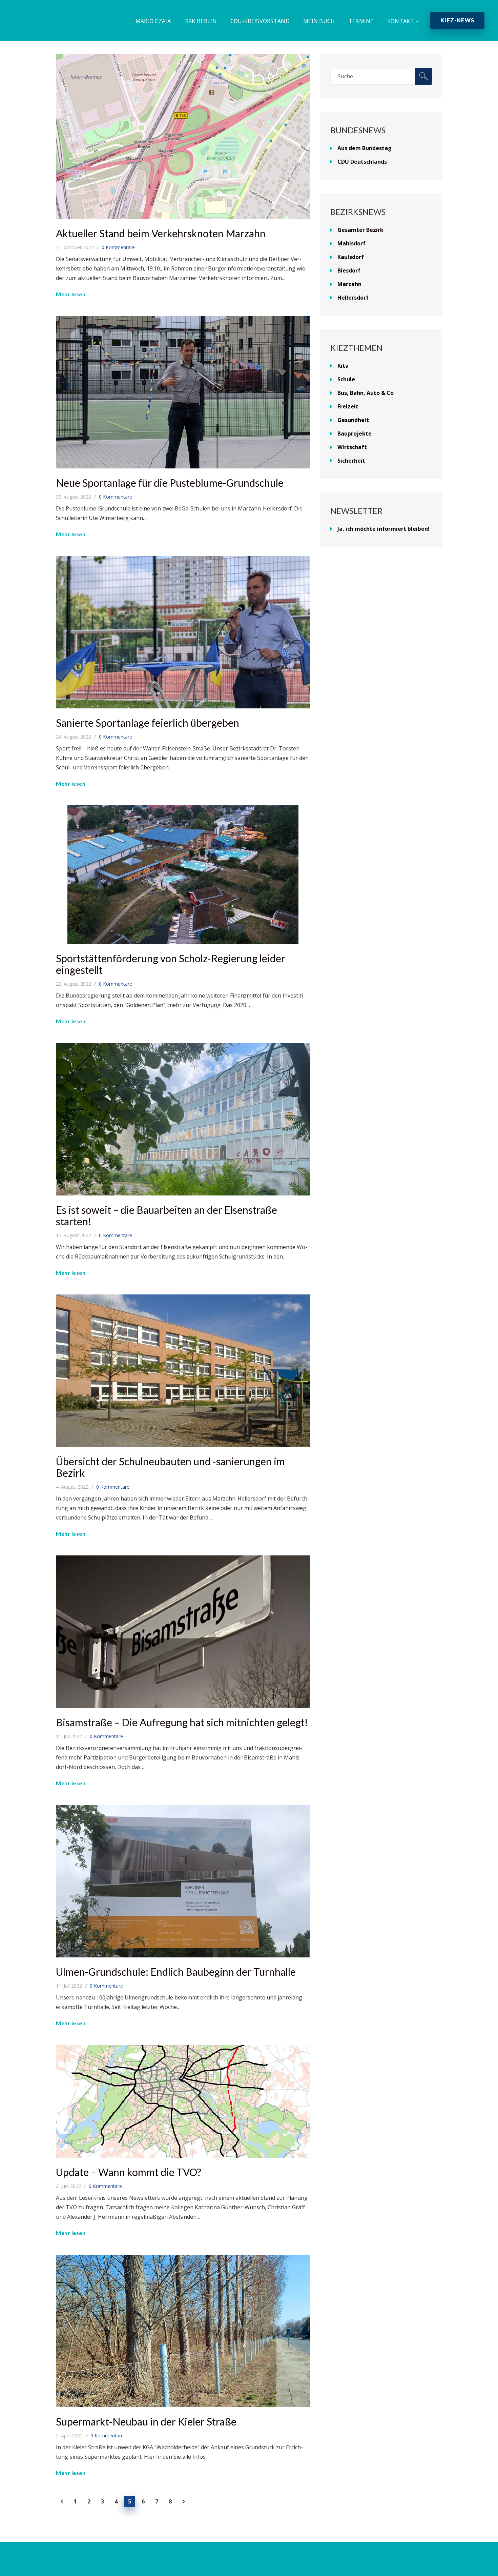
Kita (343, 366)
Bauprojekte (355, 434)
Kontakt (401, 21)
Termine (361, 21)
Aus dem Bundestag (365, 148)
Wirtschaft (352, 447)
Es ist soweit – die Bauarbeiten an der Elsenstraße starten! (167, 1215)
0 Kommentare (118, 247)
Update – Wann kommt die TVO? (129, 2172)
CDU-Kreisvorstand (260, 21)
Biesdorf (349, 270)
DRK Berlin (201, 21)
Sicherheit (351, 461)
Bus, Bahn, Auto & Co (366, 393)
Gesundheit (353, 420)
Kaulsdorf (351, 257)
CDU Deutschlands (362, 162)
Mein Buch (319, 21)
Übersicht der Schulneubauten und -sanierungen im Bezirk (170, 1467)
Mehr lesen (71, 294)
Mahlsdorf (351, 243)
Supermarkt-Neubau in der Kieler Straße (146, 2421)
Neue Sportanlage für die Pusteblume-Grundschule (170, 483)
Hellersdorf (353, 298)
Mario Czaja (153, 21)
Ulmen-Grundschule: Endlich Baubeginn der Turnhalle (176, 1972)
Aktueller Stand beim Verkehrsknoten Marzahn (161, 233)
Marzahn (349, 284)
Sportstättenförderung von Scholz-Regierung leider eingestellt (171, 964)
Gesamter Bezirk (360, 230)
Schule (346, 379)
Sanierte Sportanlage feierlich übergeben (148, 723)
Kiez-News (457, 20)
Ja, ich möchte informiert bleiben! (383, 529)
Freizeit (348, 406)
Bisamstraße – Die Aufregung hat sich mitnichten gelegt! (182, 1722)
